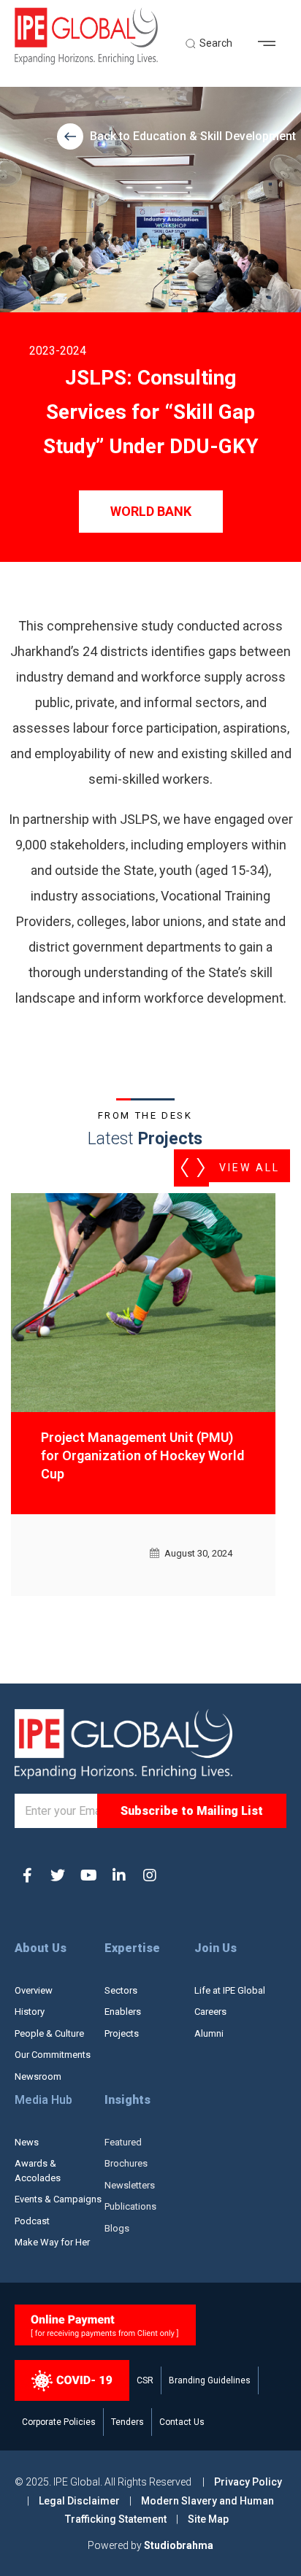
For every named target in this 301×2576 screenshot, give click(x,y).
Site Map (208, 2519)
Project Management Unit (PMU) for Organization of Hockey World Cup (142, 1455)
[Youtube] (88, 1875)
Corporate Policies (59, 2422)
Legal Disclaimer (79, 2501)
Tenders (127, 2422)
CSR (145, 2380)
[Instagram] (150, 1875)
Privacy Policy (248, 2482)
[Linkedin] (119, 1875)
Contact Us (182, 2422)
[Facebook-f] (27, 1875)
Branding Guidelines (210, 2380)
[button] (272, 44)
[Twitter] (58, 1875)
